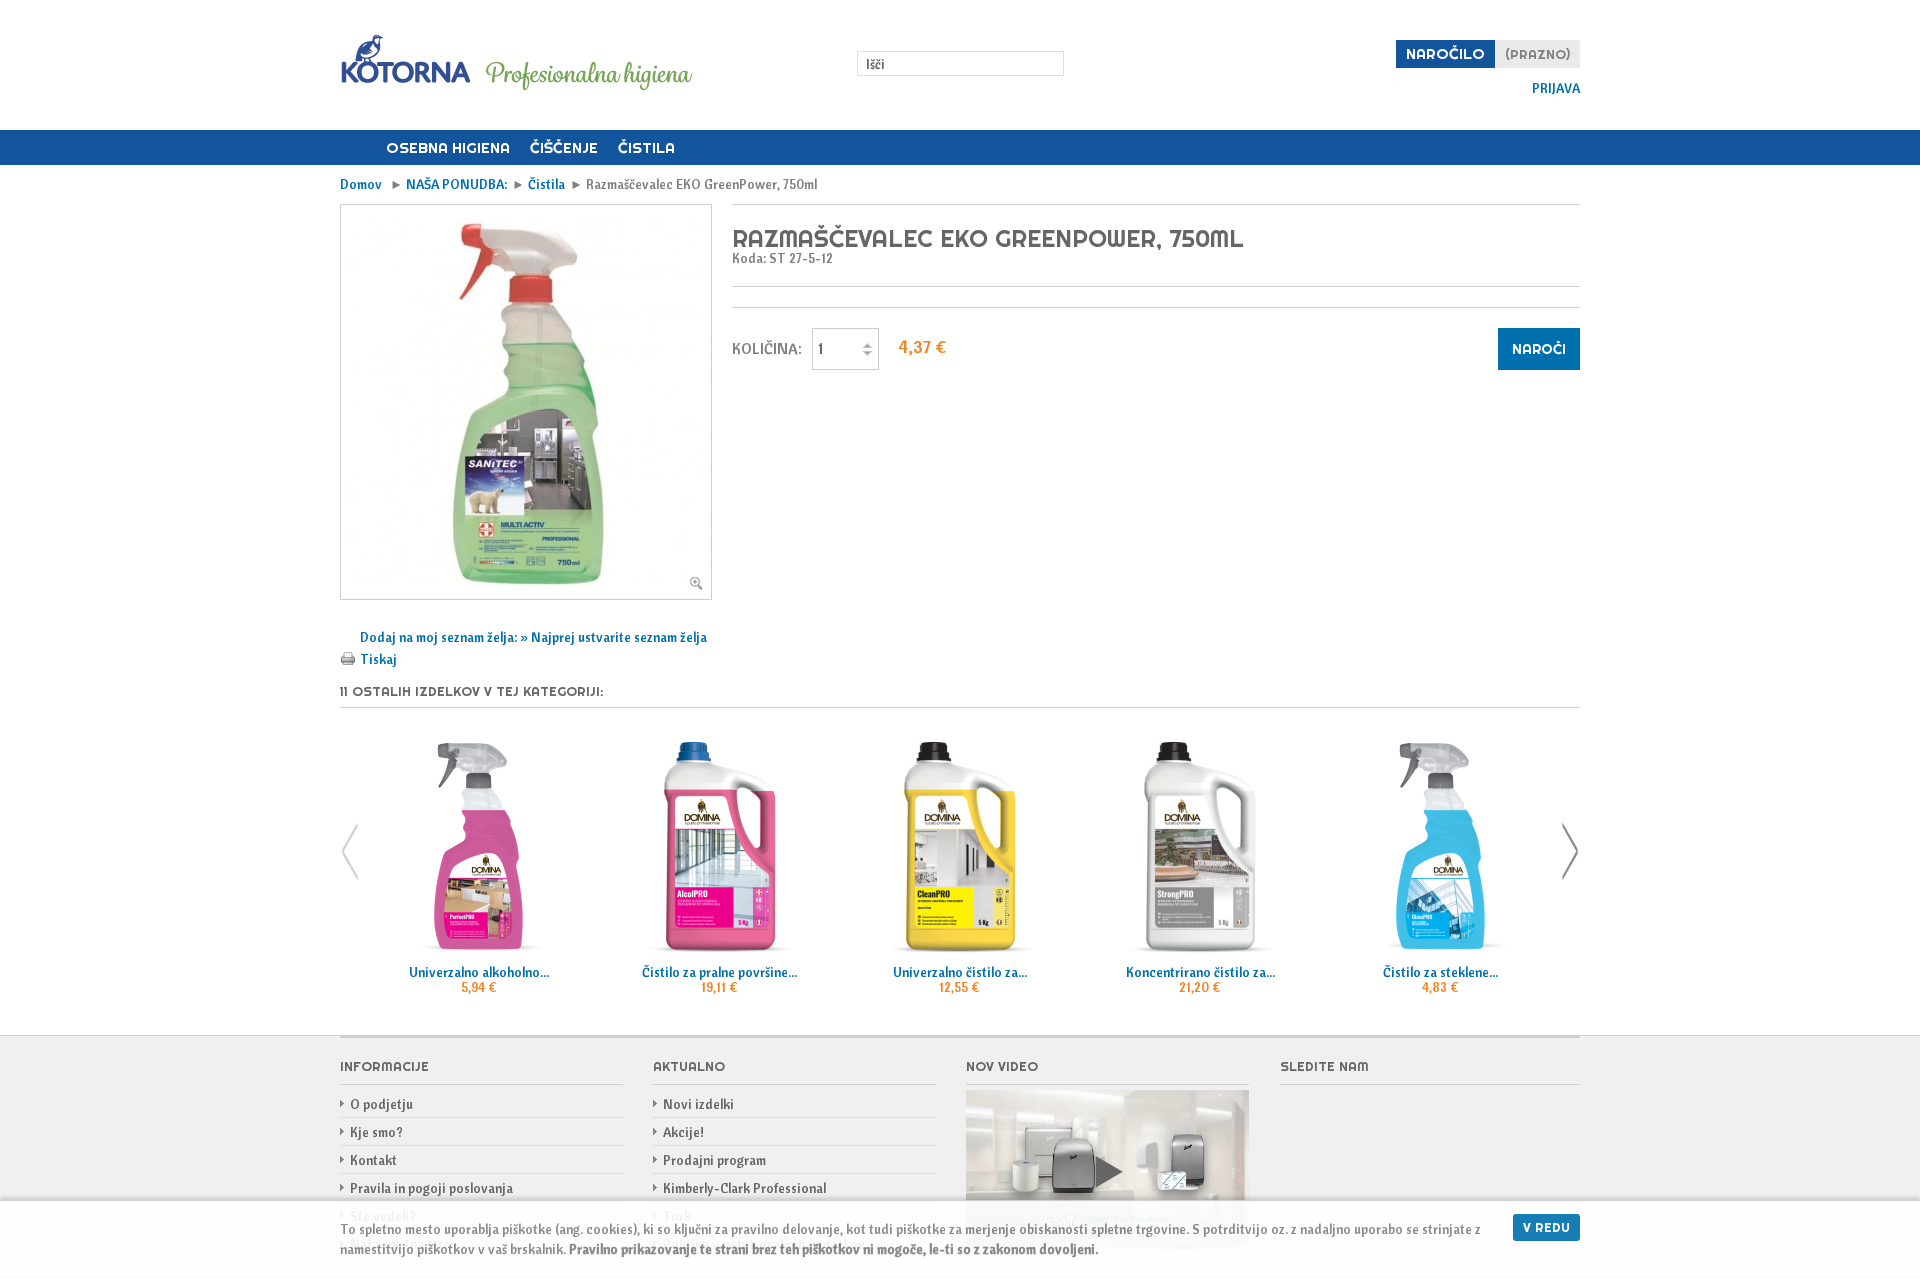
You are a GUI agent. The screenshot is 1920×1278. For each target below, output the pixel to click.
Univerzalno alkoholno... (479, 972)
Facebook (1296, 1116)
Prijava (1556, 88)
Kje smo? (376, 1132)
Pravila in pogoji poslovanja (431, 1188)
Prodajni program (714, 1160)
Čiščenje (564, 147)
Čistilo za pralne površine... (719, 972)
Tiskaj (378, 659)
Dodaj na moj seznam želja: (440, 637)
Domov (358, 148)
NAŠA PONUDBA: (456, 184)
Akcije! (683, 1132)
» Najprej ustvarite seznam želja (613, 637)
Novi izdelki (698, 1104)
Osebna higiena (448, 147)
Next (1570, 851)
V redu (1546, 1227)
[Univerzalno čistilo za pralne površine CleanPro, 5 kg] (960, 846)
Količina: (767, 348)
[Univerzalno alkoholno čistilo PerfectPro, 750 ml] (479, 846)
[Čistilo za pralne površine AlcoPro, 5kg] (719, 846)
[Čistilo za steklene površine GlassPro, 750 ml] (1441, 846)
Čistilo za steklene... (1440, 972)
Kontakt (373, 1160)
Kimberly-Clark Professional (744, 1188)
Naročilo (1445, 53)
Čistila (646, 147)
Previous (350, 851)
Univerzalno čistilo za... (960, 972)
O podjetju (381, 1104)
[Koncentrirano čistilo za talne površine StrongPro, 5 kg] (1200, 846)
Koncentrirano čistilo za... (1200, 972)
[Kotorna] (516, 64)
